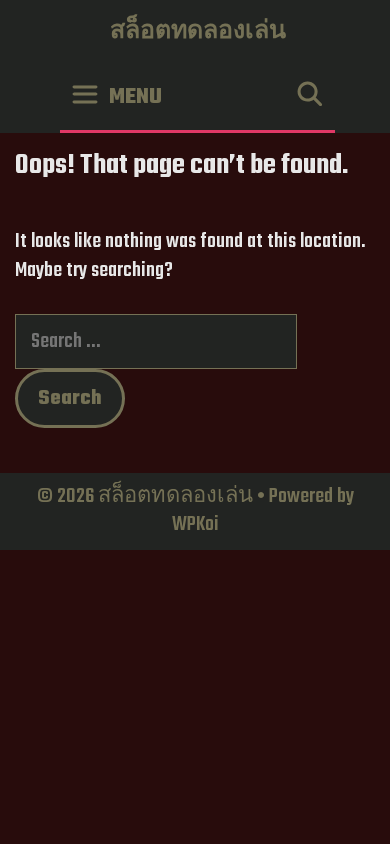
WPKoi (195, 524)
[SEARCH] (309, 97)
